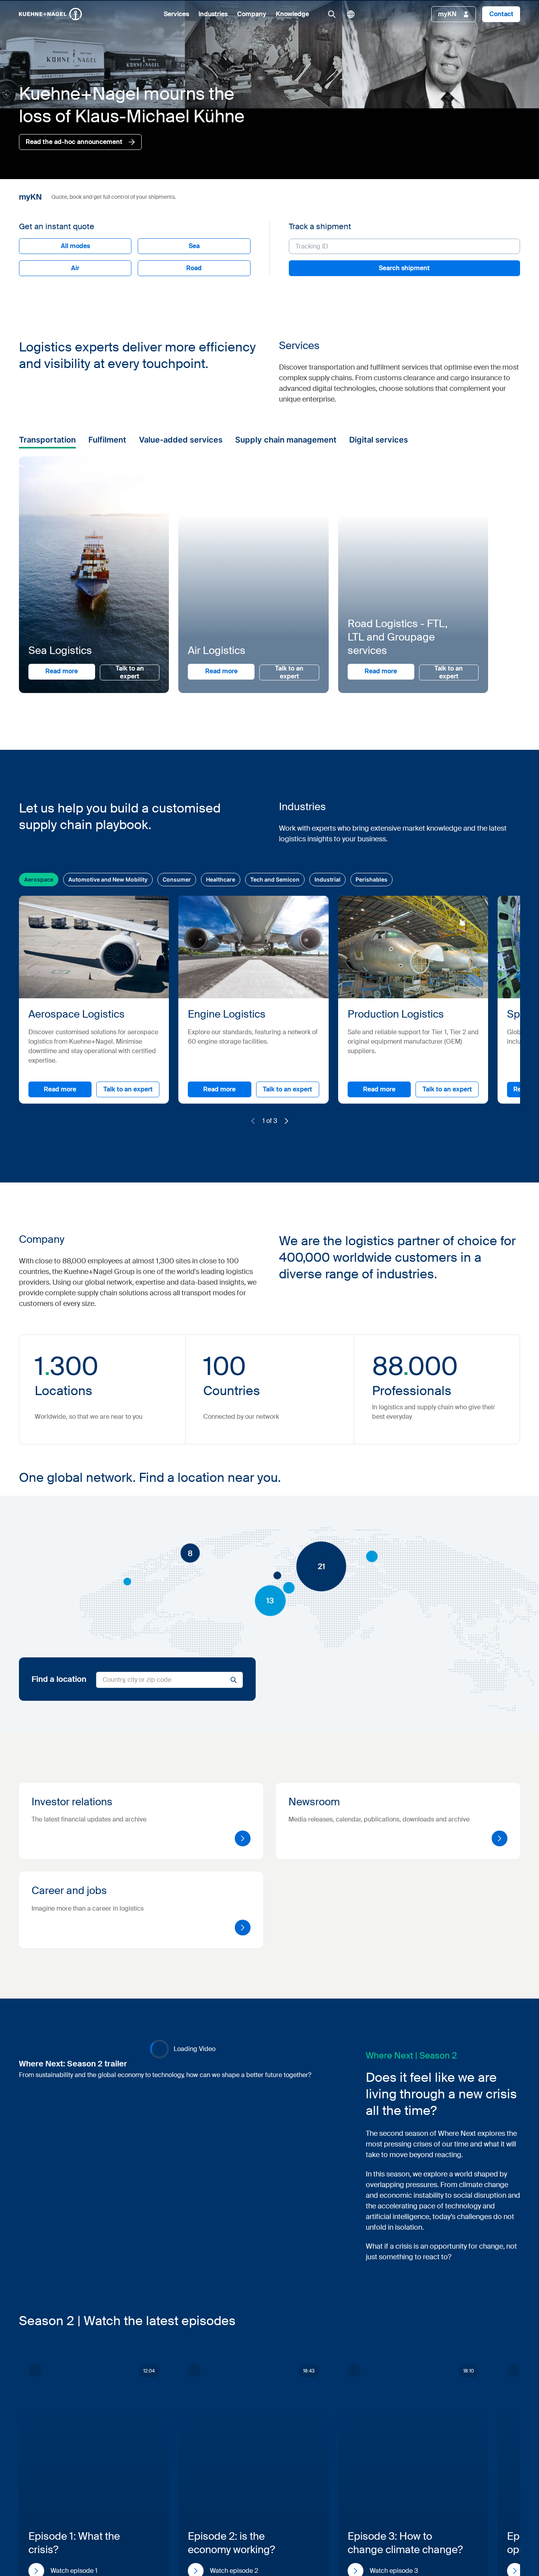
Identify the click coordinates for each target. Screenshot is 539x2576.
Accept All (382, 1351)
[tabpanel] (317, 1310)
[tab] (170, 1248)
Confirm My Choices (170, 1351)
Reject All (303, 1351)
